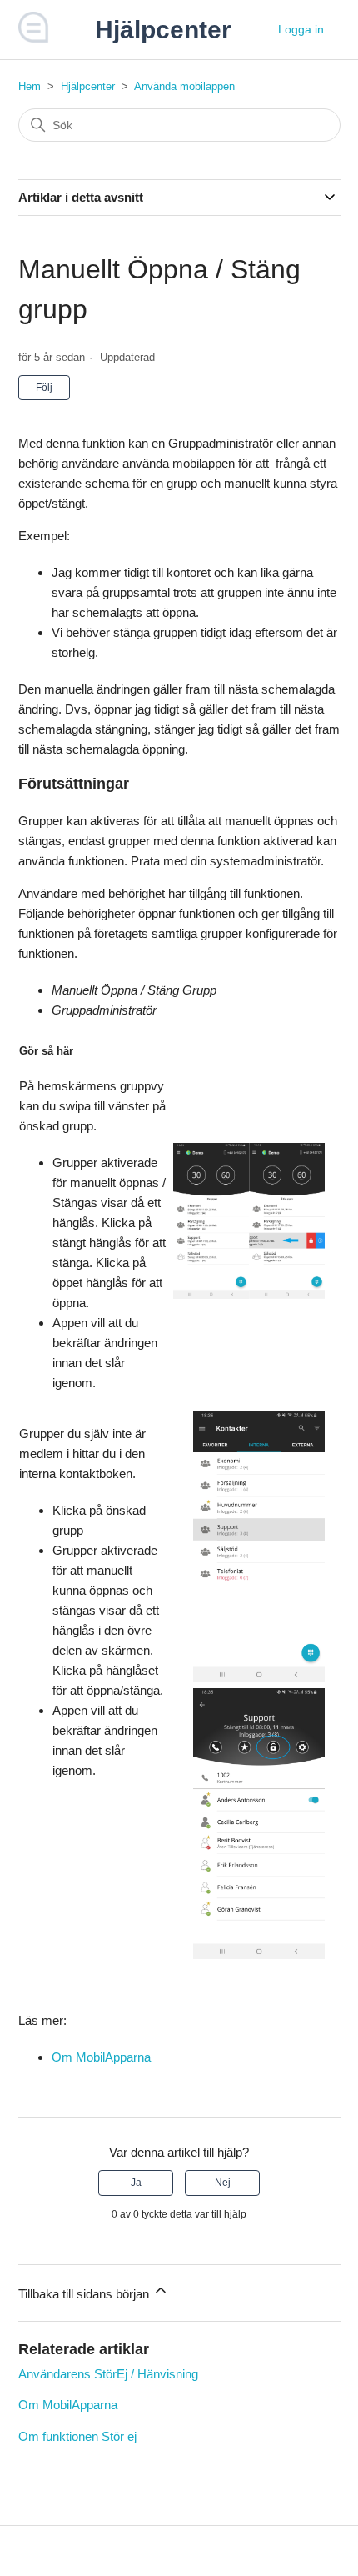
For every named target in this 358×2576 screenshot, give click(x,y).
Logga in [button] (301, 29)
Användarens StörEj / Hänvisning (108, 2374)
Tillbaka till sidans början (85, 2294)
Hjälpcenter (88, 86)
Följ (44, 388)
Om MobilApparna (101, 2057)
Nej (223, 2183)
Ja (136, 2183)
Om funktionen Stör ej (77, 2436)
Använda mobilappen (184, 86)
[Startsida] (34, 38)
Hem (30, 86)
